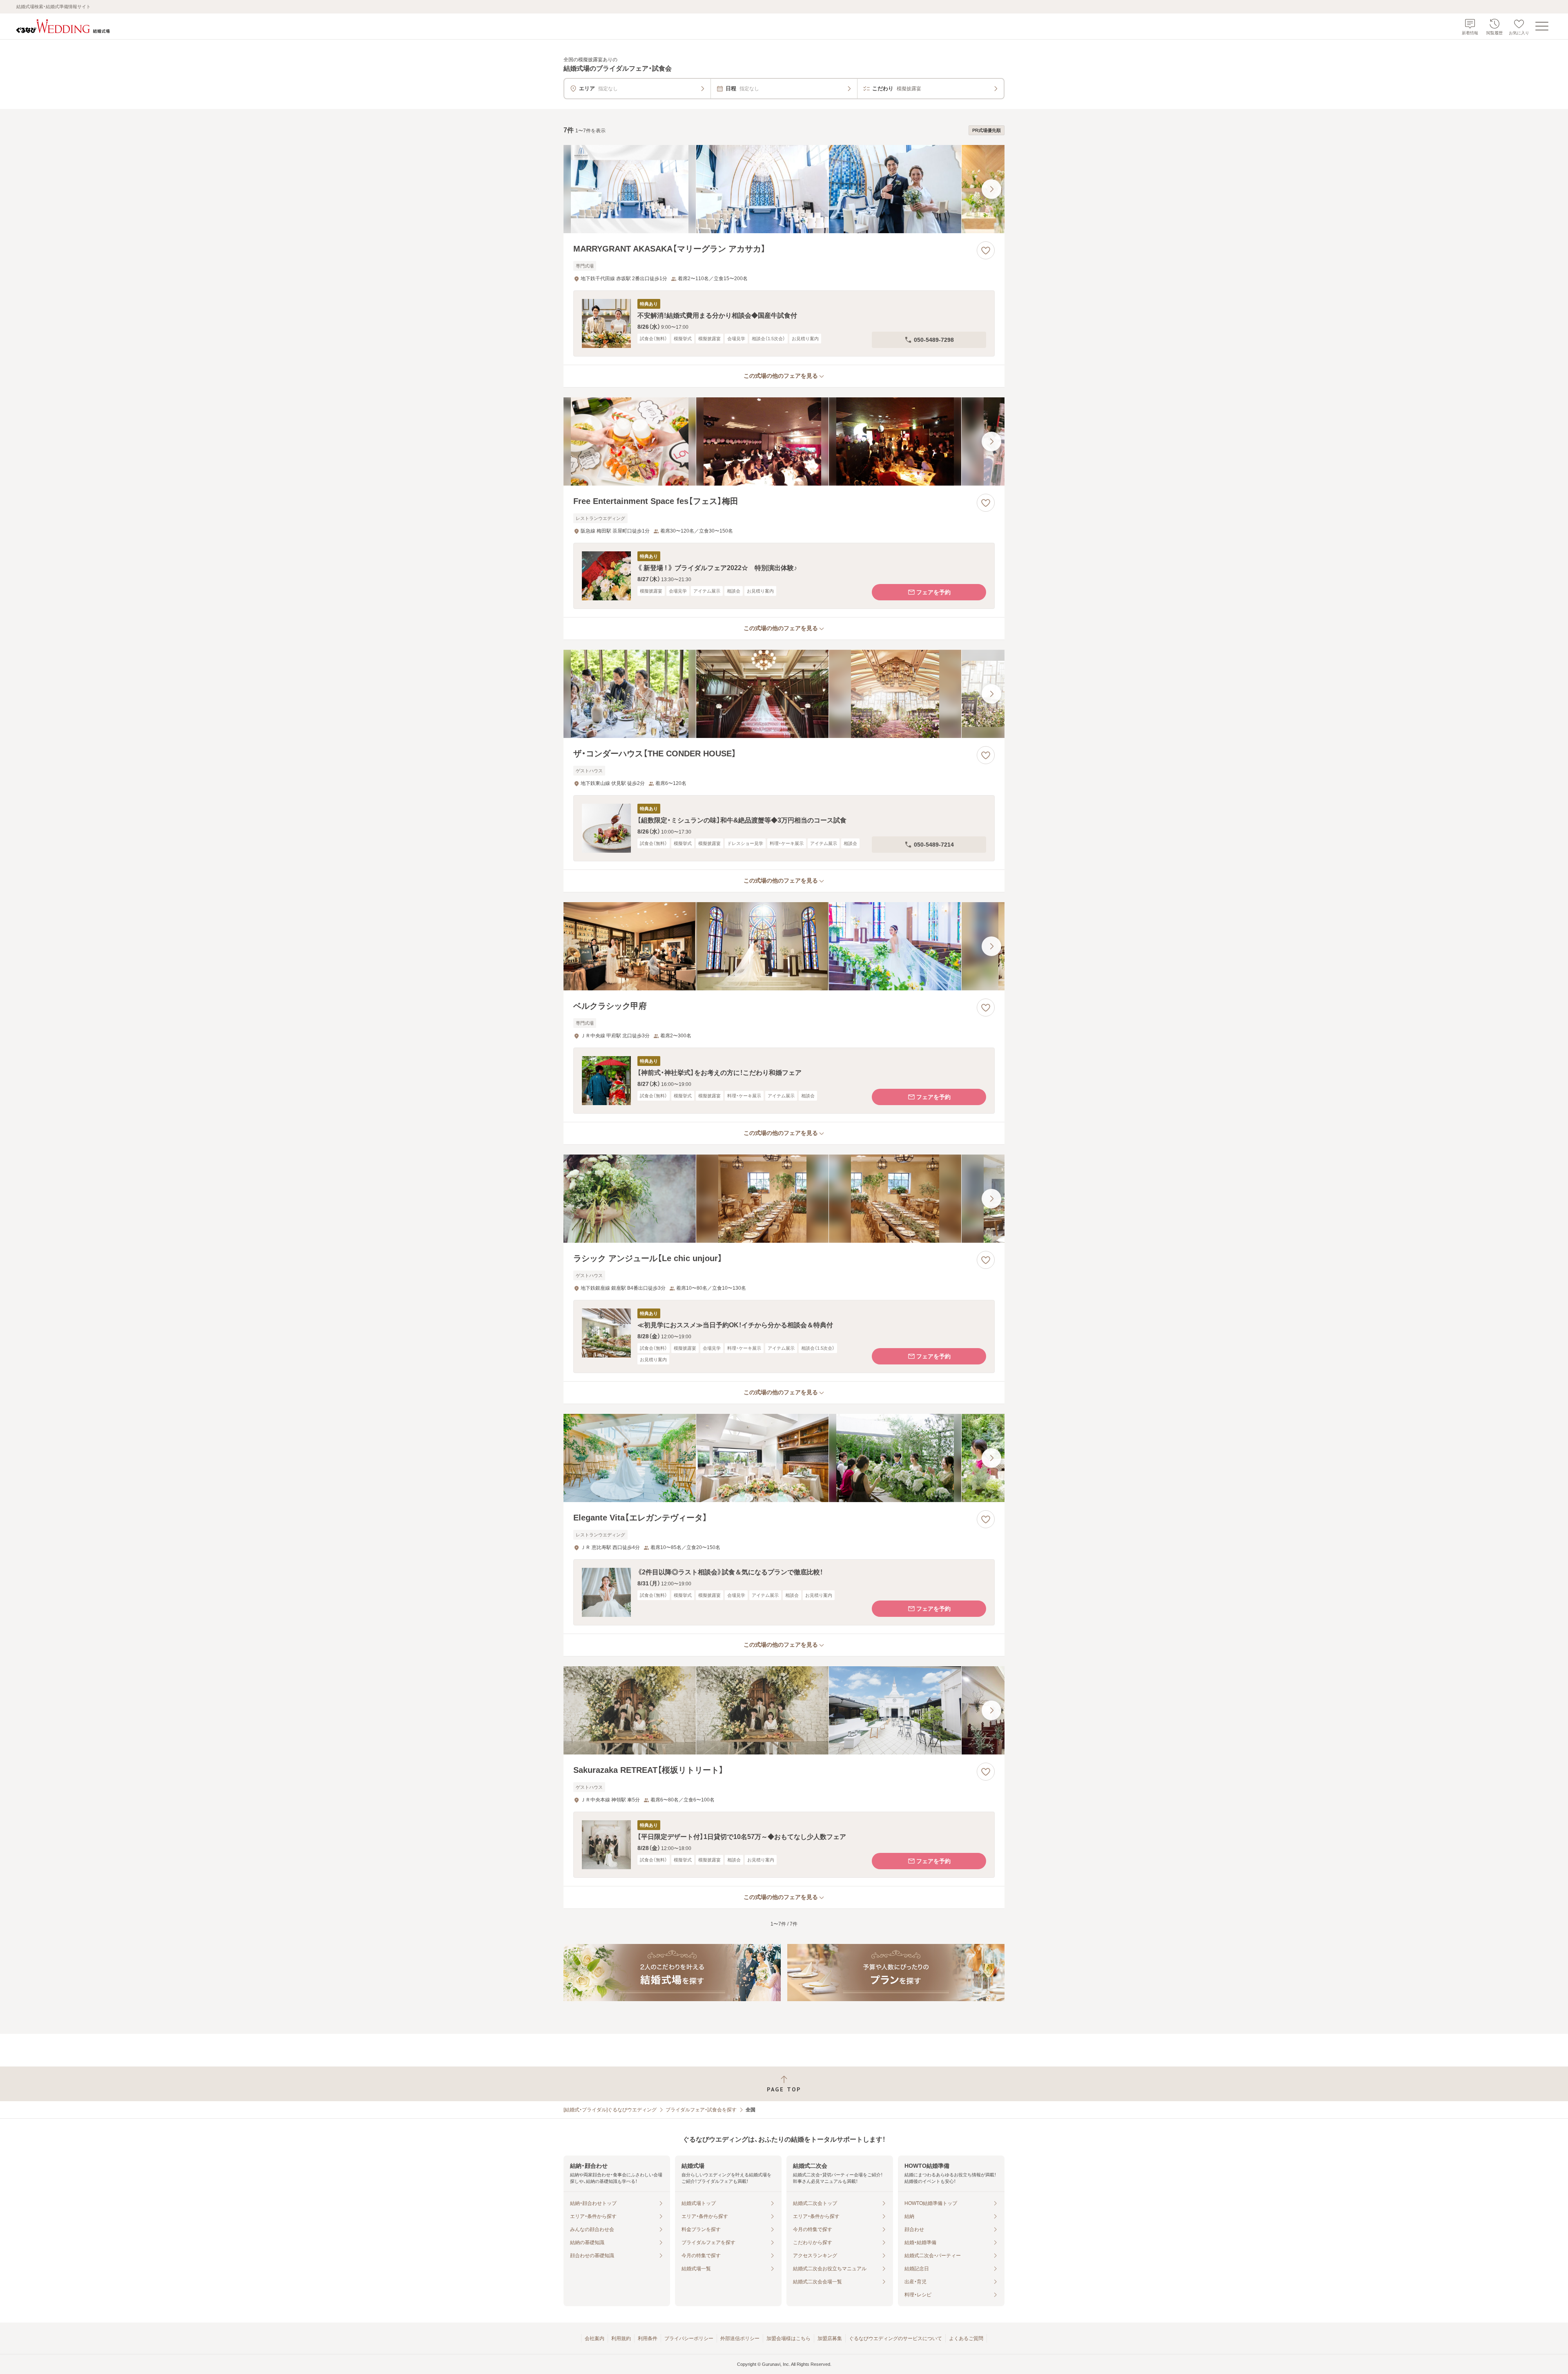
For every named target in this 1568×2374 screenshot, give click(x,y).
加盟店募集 (830, 2338)
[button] (784, 323)
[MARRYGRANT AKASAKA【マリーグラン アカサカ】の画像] (784, 189)
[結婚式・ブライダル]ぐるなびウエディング (610, 2110)
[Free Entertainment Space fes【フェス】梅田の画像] (784, 441)
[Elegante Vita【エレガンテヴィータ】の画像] (784, 1458)
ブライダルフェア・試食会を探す (701, 2110)
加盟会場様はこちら (788, 2338)
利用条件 (648, 2338)
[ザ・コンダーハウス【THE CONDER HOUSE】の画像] (784, 694)
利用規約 (621, 2338)
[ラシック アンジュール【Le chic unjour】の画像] (784, 1199)
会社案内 (595, 2338)
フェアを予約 (933, 592)
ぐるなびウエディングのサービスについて (895, 2338)
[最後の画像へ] (991, 189)
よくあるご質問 (966, 2338)
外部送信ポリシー (740, 2338)
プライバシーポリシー (689, 2338)
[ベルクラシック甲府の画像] (784, 946)
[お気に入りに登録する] (986, 250)
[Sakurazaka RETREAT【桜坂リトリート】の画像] (784, 1710)
